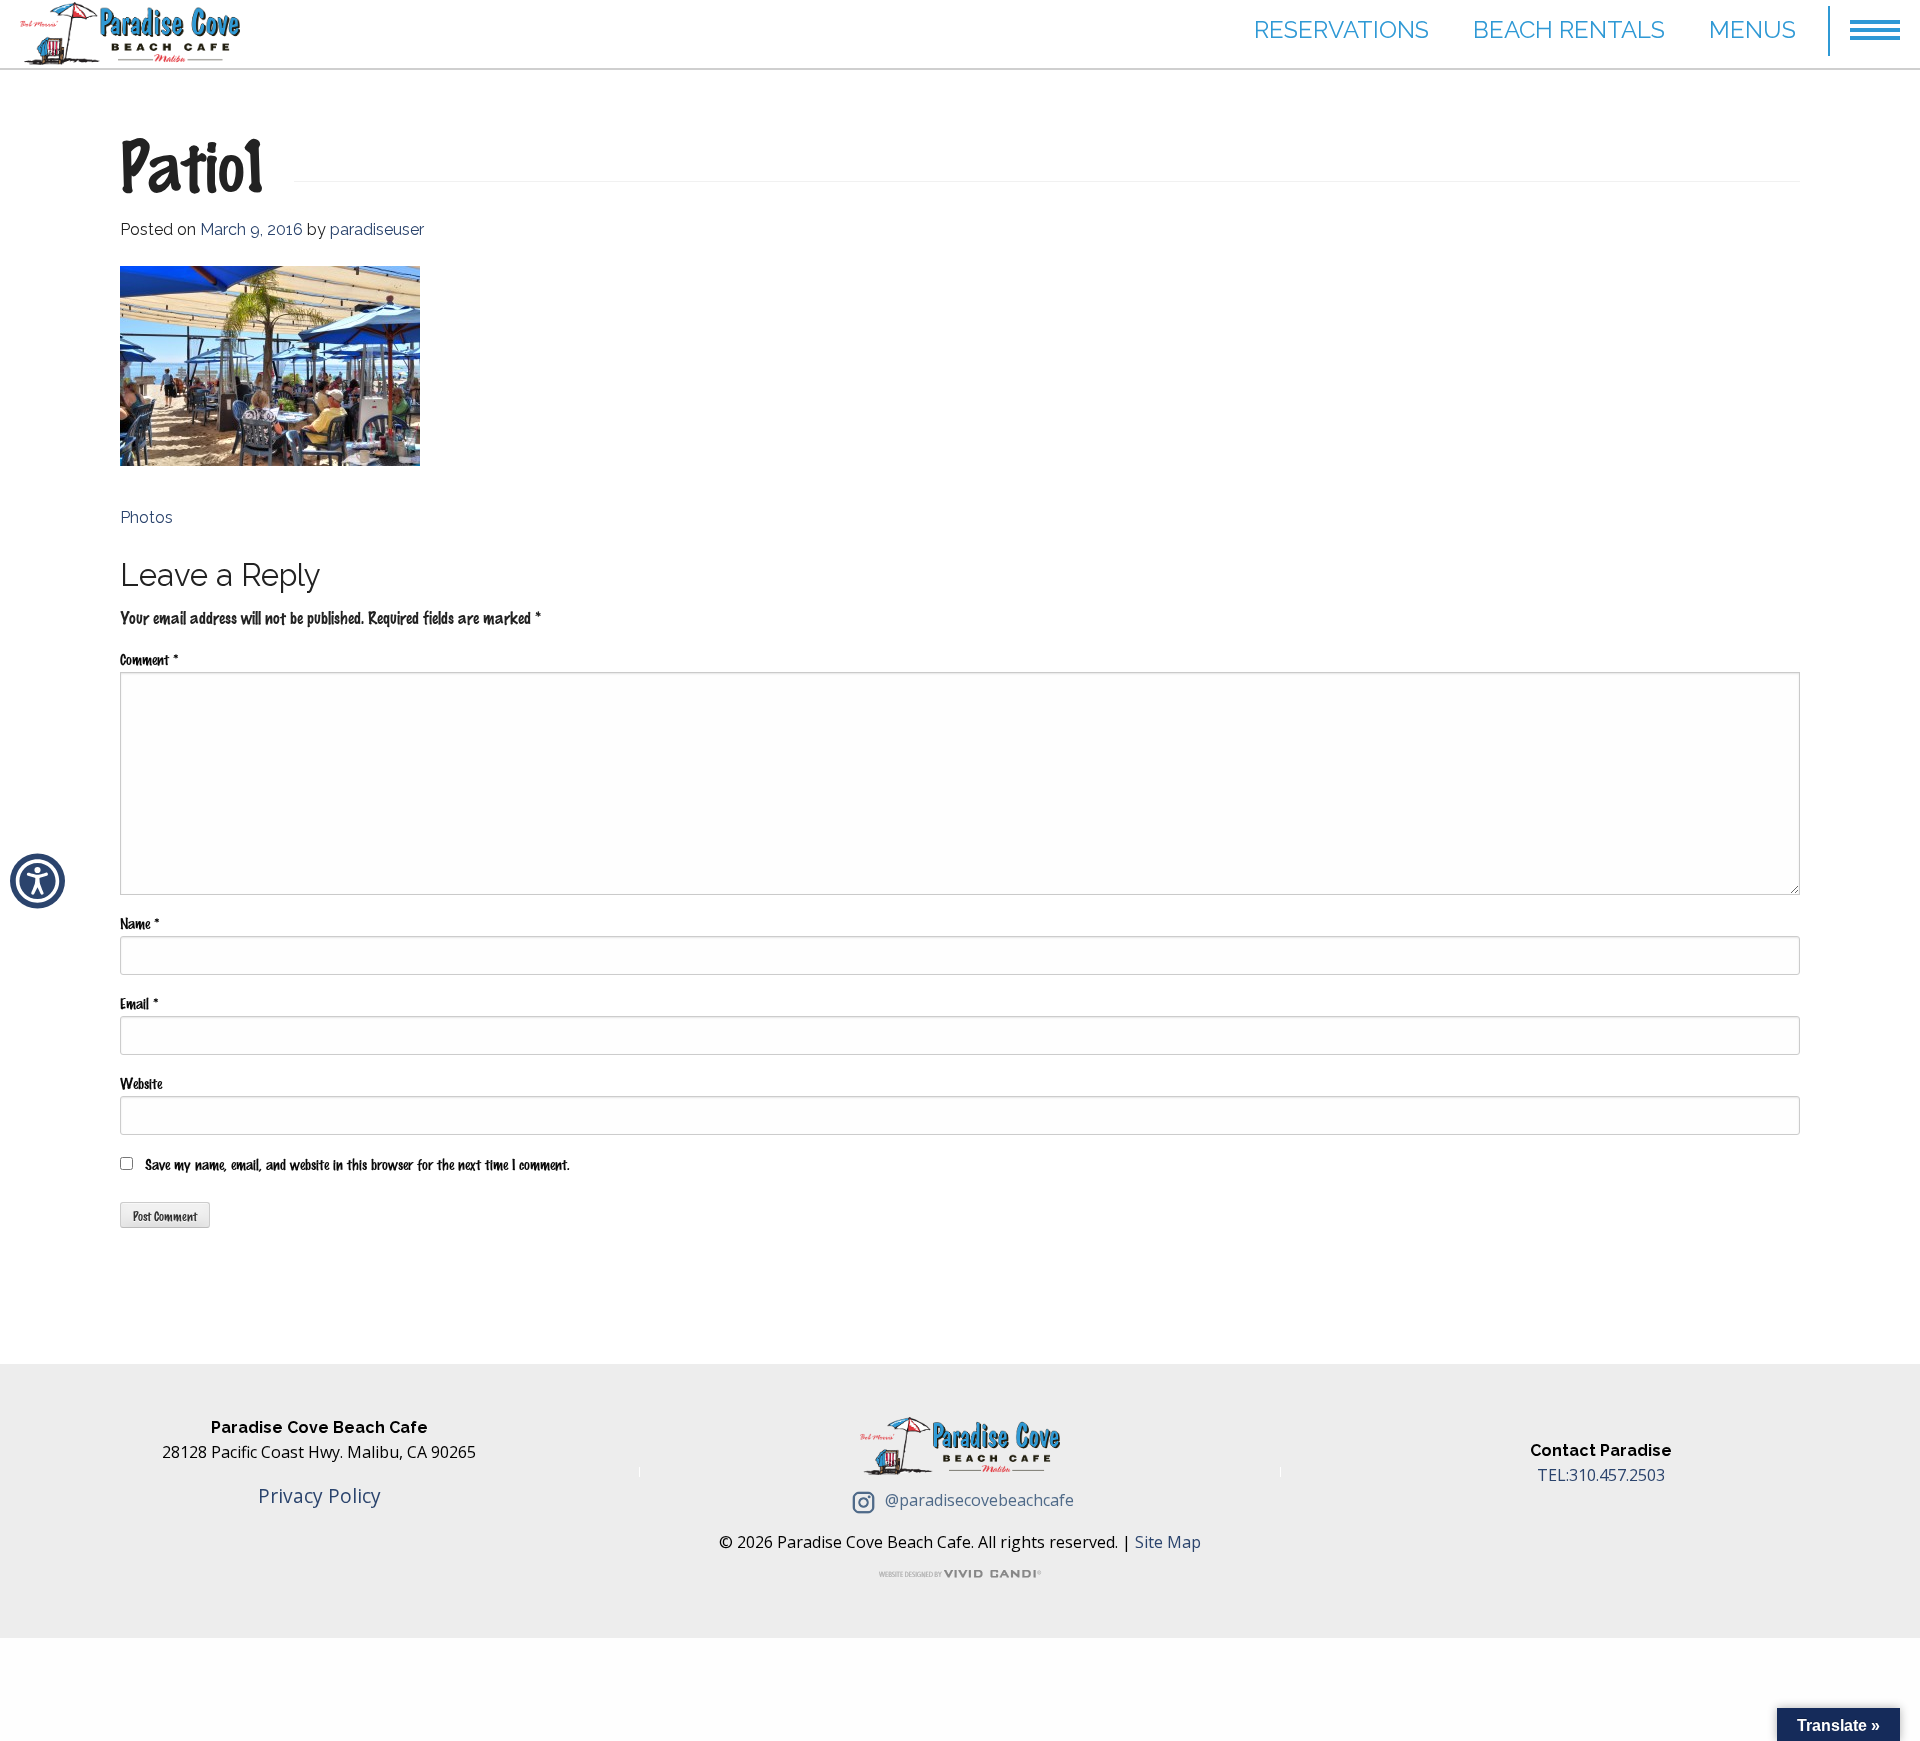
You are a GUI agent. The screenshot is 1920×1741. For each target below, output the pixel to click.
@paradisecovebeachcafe (977, 1500)
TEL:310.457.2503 (1601, 1475)
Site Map (1168, 1542)
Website (141, 1083)
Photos (146, 517)
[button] (1875, 21)
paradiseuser (377, 229)
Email (139, 1003)
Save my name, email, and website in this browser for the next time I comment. (357, 1164)
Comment (149, 659)
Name (139, 923)
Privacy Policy (319, 1495)
